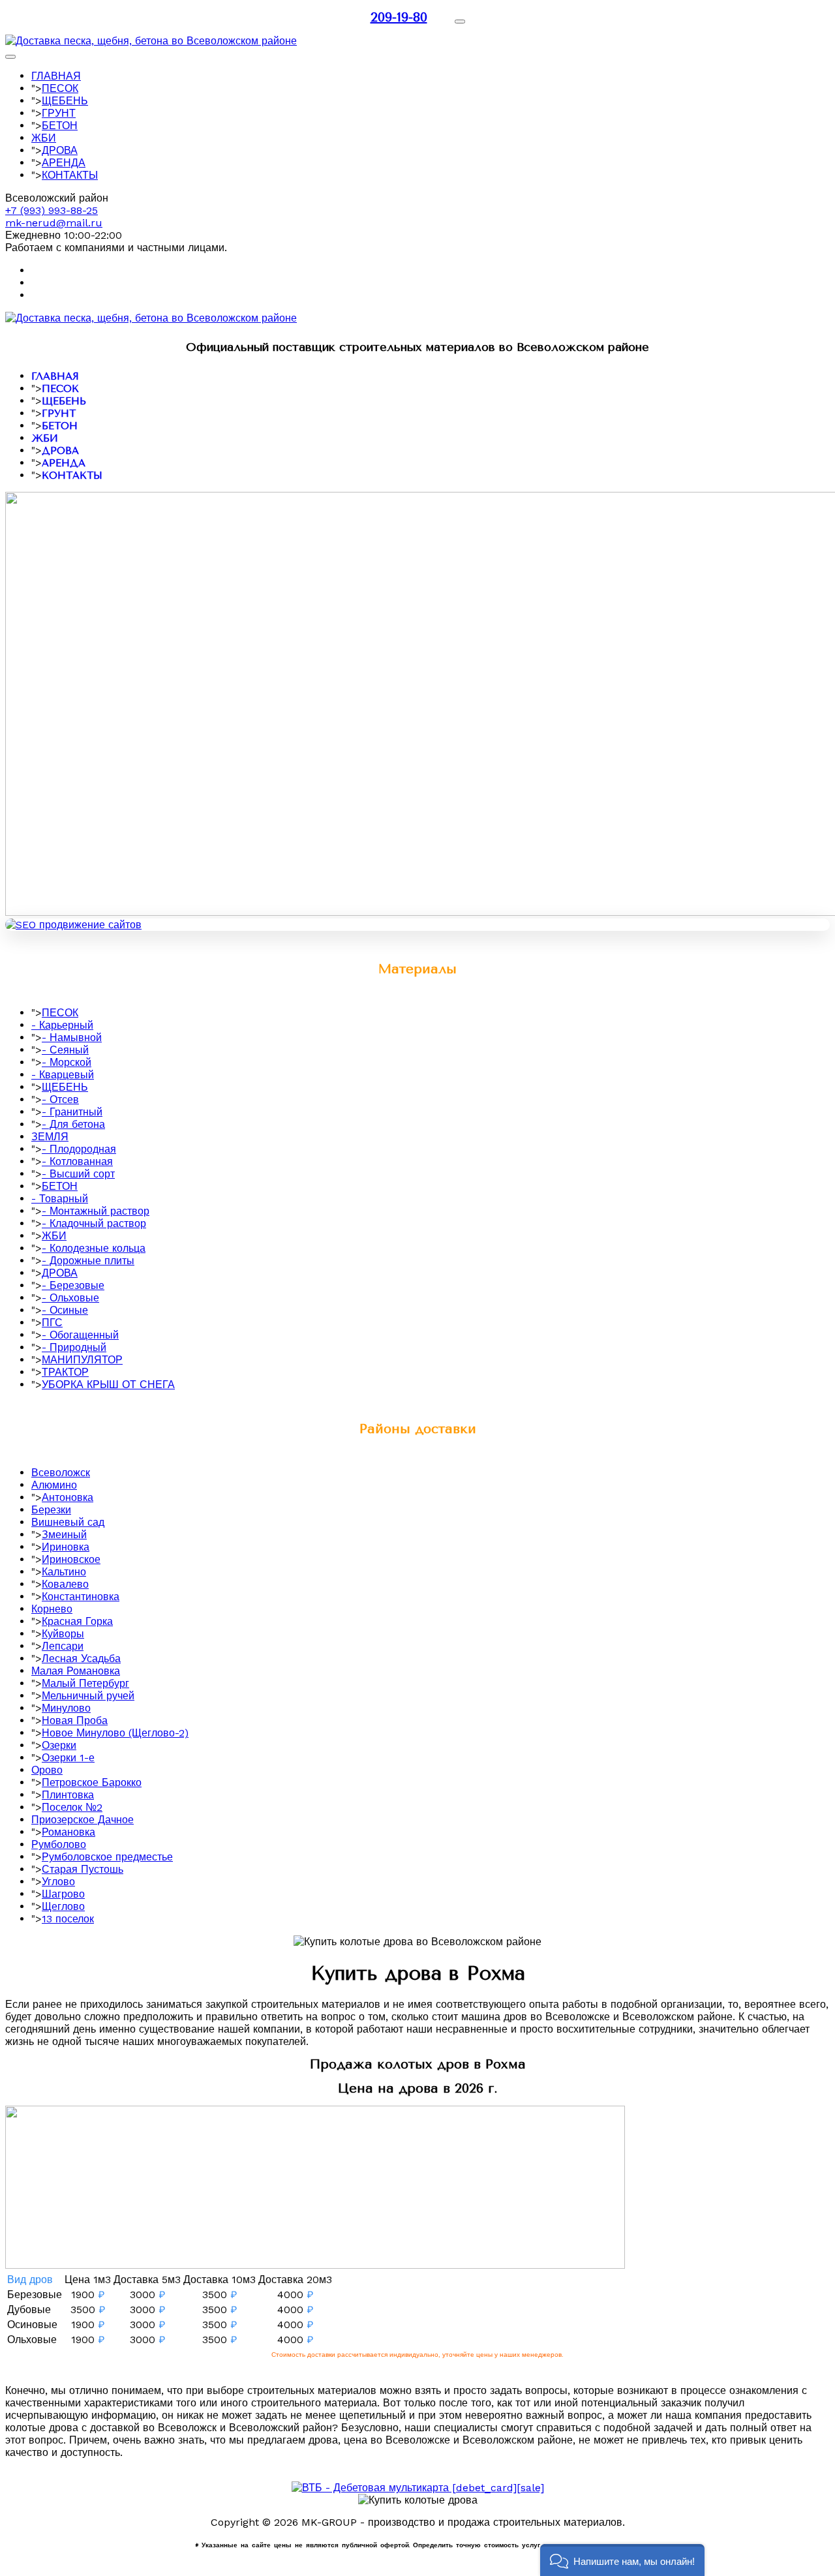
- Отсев (60, 1099)
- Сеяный (65, 1050)
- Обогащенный (80, 1335)
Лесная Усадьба (81, 1659)
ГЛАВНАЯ (56, 76)
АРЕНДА (64, 163)
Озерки (59, 1745)
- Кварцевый (63, 1075)
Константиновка (81, 1597)
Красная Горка (77, 1621)
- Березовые (73, 1285)
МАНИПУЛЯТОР (82, 1360)
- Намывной (72, 1038)
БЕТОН (60, 126)
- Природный (74, 1347)
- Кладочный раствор (94, 1223)
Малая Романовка (76, 1671)
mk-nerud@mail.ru (54, 223)
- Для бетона (73, 1124)
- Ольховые (70, 1298)
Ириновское (71, 1559)
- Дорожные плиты (88, 1261)
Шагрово (63, 1894)
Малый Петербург (85, 1683)
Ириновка (66, 1547)
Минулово (66, 1708)
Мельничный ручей (88, 1696)
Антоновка (68, 1497)
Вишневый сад (68, 1522)
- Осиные (65, 1310)
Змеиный (64, 1535)
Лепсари (63, 1646)
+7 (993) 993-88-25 (52, 210)
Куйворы (63, 1634)
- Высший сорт (78, 1174)
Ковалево (65, 1584)
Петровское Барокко (92, 1782)
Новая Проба (75, 1720)
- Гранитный (72, 1112)
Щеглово (63, 1906)
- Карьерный (62, 1025)
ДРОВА (60, 150)
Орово (47, 1770)
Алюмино (54, 1485)
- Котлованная (77, 1161)
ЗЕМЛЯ (50, 1137)
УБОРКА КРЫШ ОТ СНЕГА (108, 1385)
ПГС (52, 1323)
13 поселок (68, 1919)
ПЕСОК (60, 88)
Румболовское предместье (107, 1857)
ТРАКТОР (65, 1372)
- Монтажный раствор (96, 1211)
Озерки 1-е (68, 1758)
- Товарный (60, 1199)
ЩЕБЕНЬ (65, 101)
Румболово (59, 1844)
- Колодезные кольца (94, 1248)
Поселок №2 (72, 1807)
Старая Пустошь (83, 1869)
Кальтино (64, 1572)
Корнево (52, 1609)
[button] (622, 2560)
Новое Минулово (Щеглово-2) (115, 1733)
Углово (58, 1882)
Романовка (68, 1832)
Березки (51, 1510)
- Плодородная (79, 1149)
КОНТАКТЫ (70, 175)
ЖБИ (44, 138)
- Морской (67, 1062)
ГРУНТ (59, 113)
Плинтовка (68, 1795)
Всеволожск (61, 1473)
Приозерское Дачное (83, 1820)
